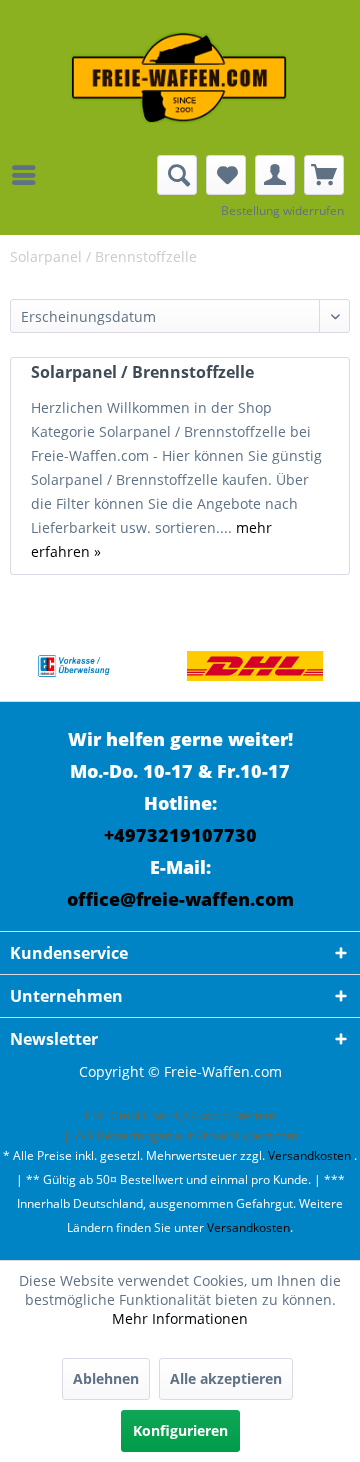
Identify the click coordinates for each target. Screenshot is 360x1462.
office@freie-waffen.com (180, 899)
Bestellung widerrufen (282, 210)
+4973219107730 (180, 835)
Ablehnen (106, 1378)
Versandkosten (309, 1155)
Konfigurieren (180, 1430)
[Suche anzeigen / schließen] (177, 175)
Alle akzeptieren (226, 1378)
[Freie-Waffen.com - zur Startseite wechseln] (180, 77)
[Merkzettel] (226, 175)
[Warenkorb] (324, 175)
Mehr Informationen (180, 1318)
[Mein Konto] (275, 175)
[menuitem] (29, 175)
